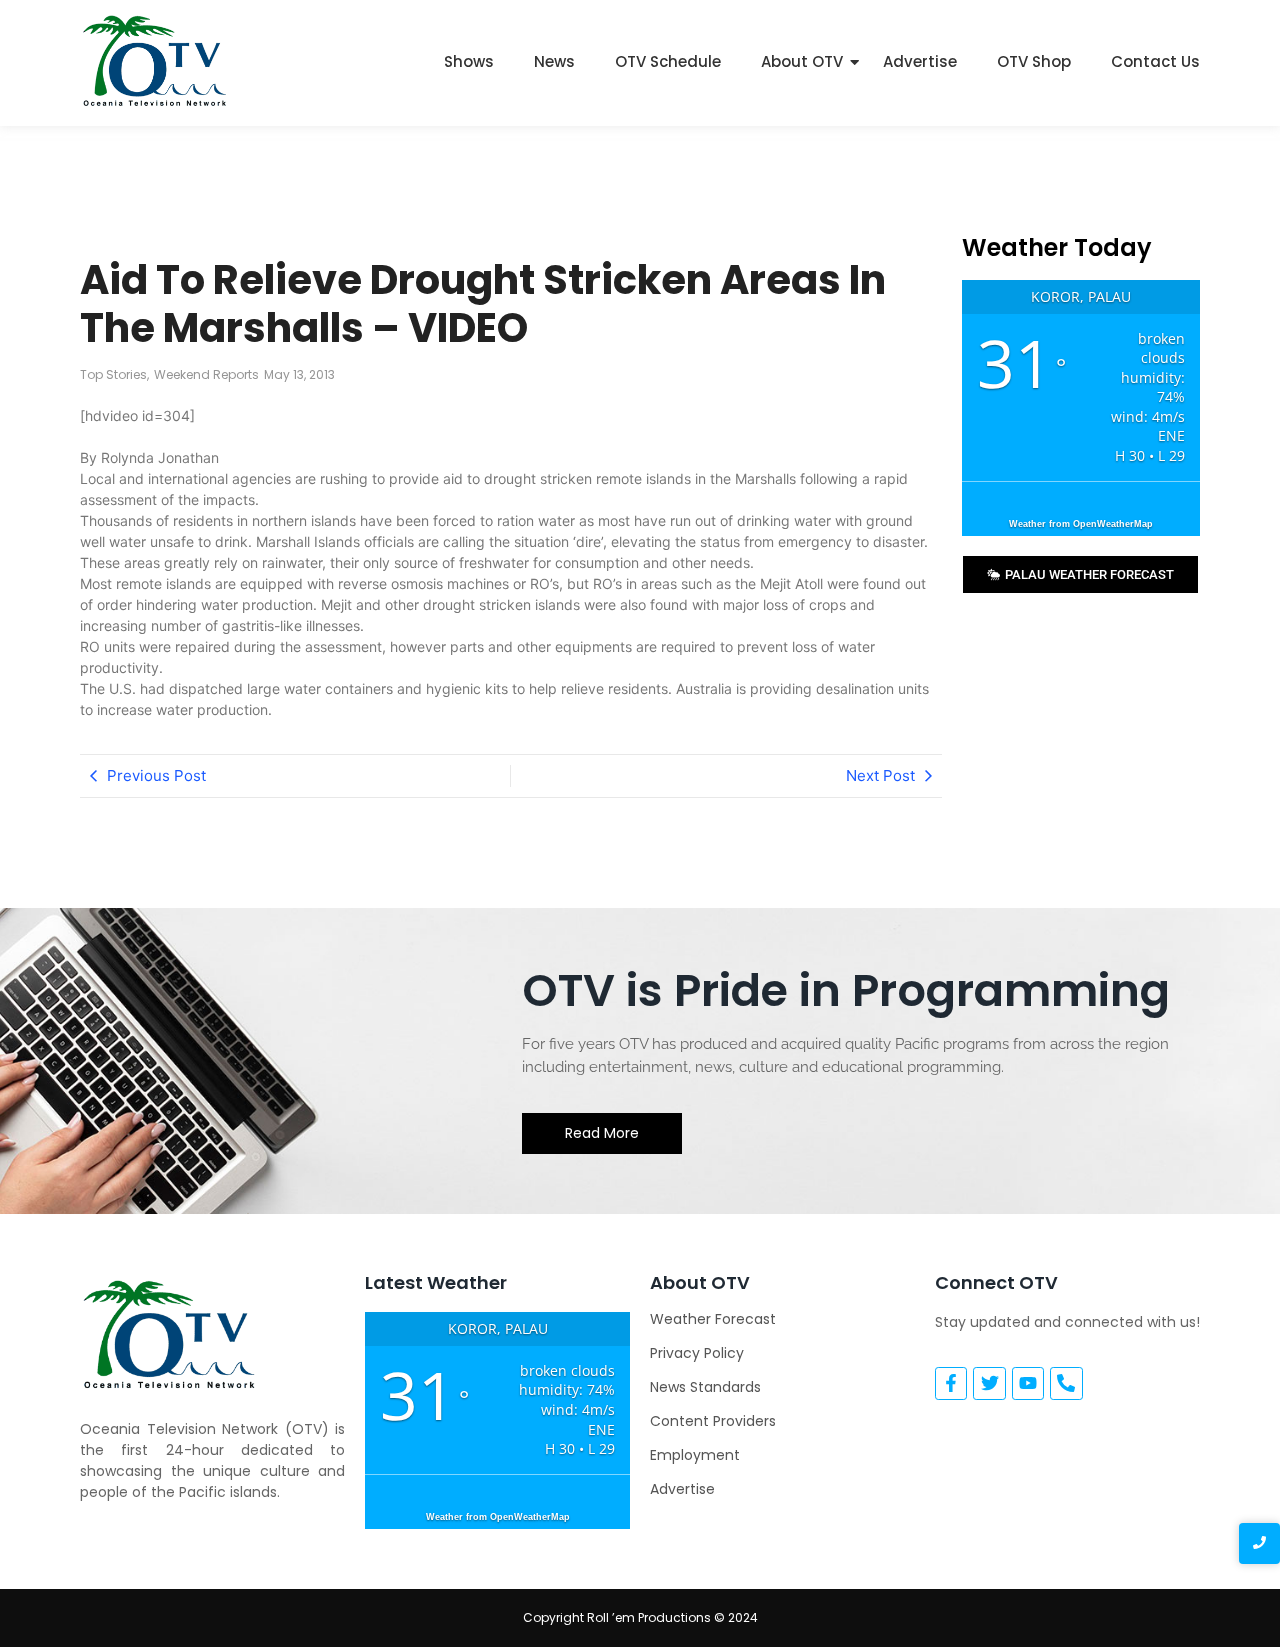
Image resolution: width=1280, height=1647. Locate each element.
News (554, 61)
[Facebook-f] (951, 1383)
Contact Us (1155, 61)
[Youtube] (1028, 1383)
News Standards (705, 1387)
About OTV (802, 61)
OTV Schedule (668, 61)
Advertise (920, 61)
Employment (695, 1455)
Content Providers (713, 1421)
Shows (469, 61)
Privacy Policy (697, 1353)
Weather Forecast (713, 1319)
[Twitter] (989, 1383)
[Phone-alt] (1066, 1383)
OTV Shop (1034, 61)
